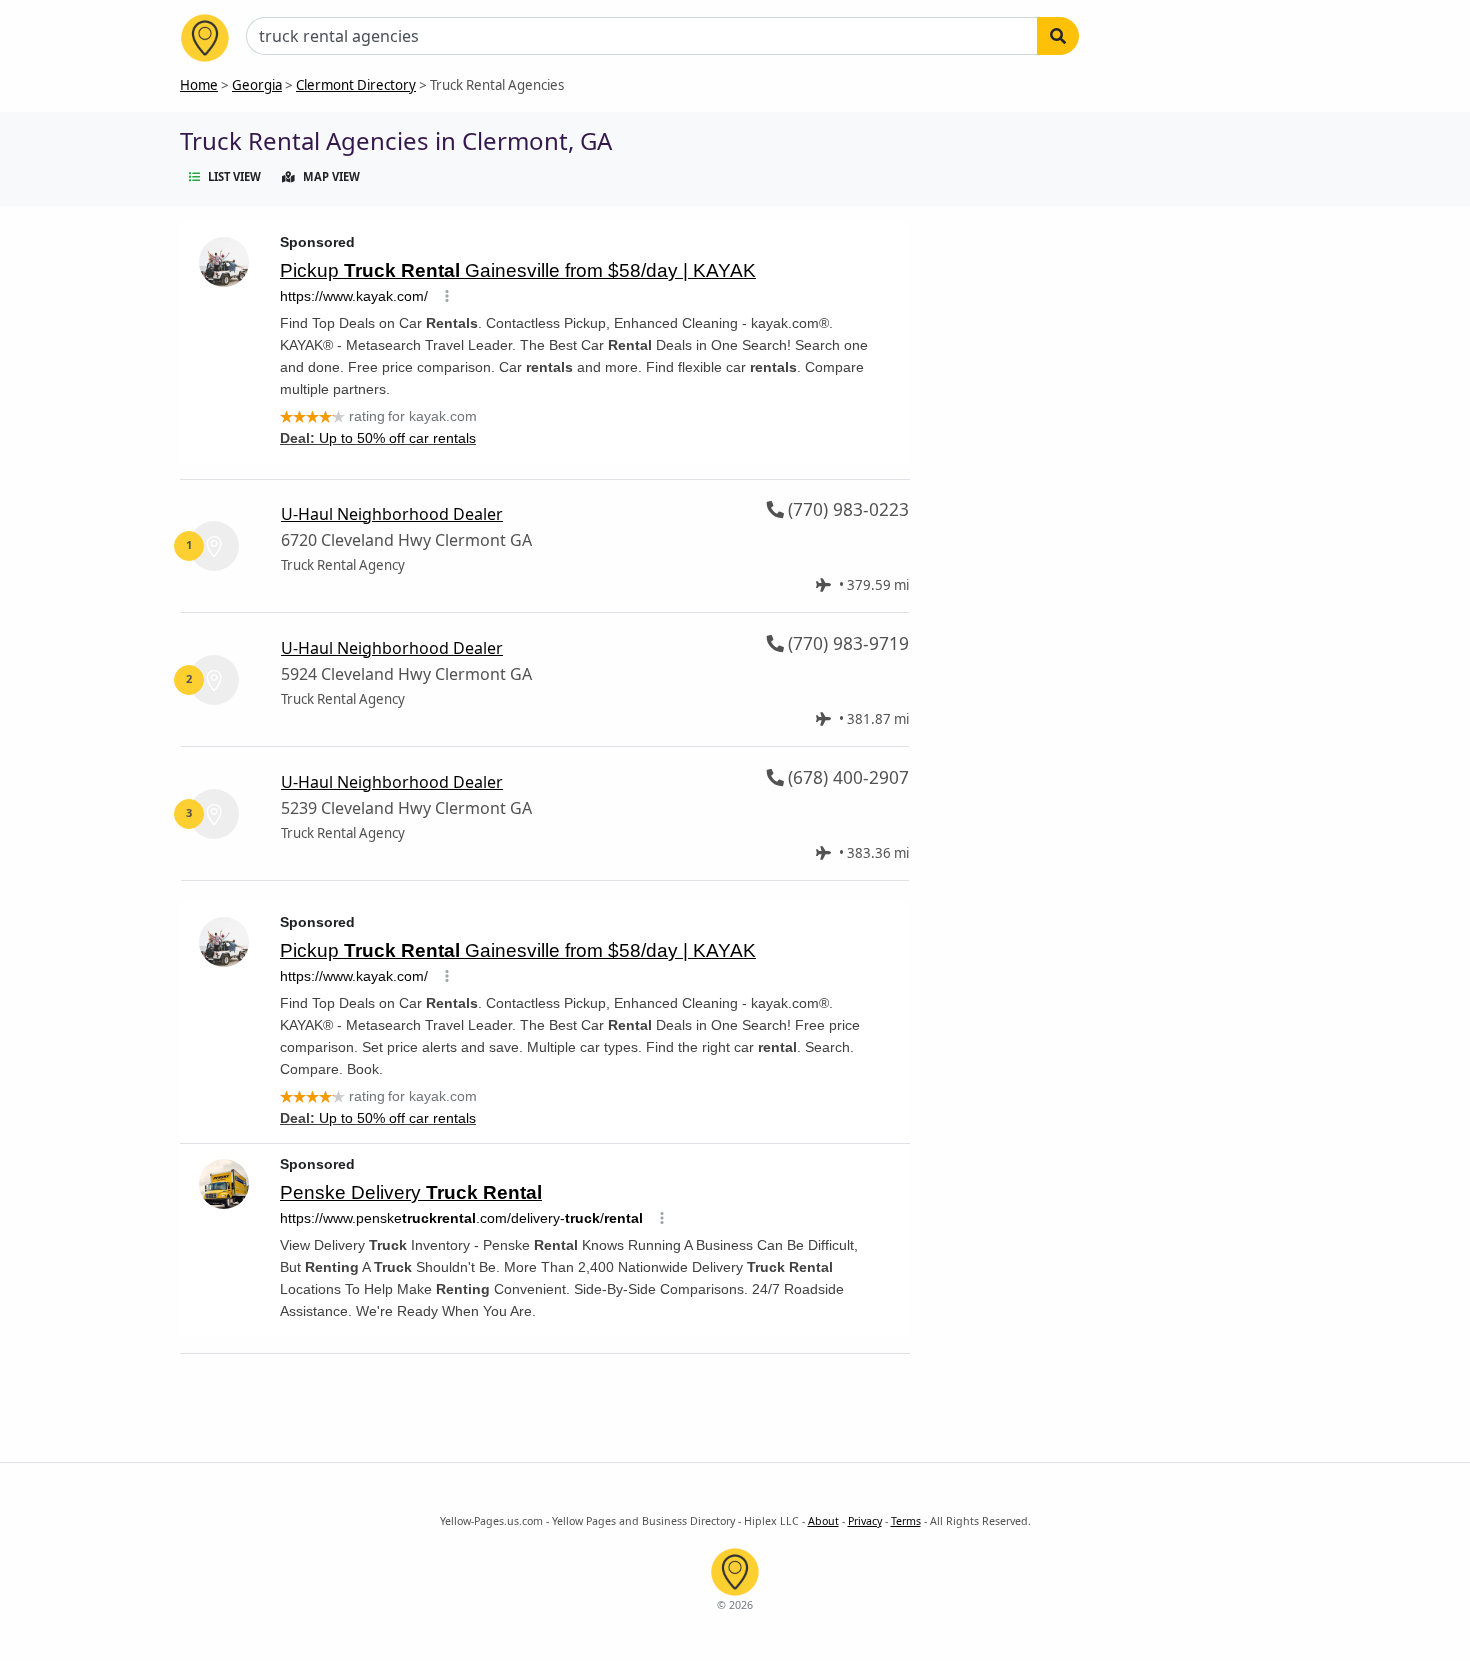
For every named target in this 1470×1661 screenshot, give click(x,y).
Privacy (865, 1521)
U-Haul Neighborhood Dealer (392, 514)
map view (331, 176)
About (823, 1521)
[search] (1058, 36)
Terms (906, 1521)
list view (234, 176)
